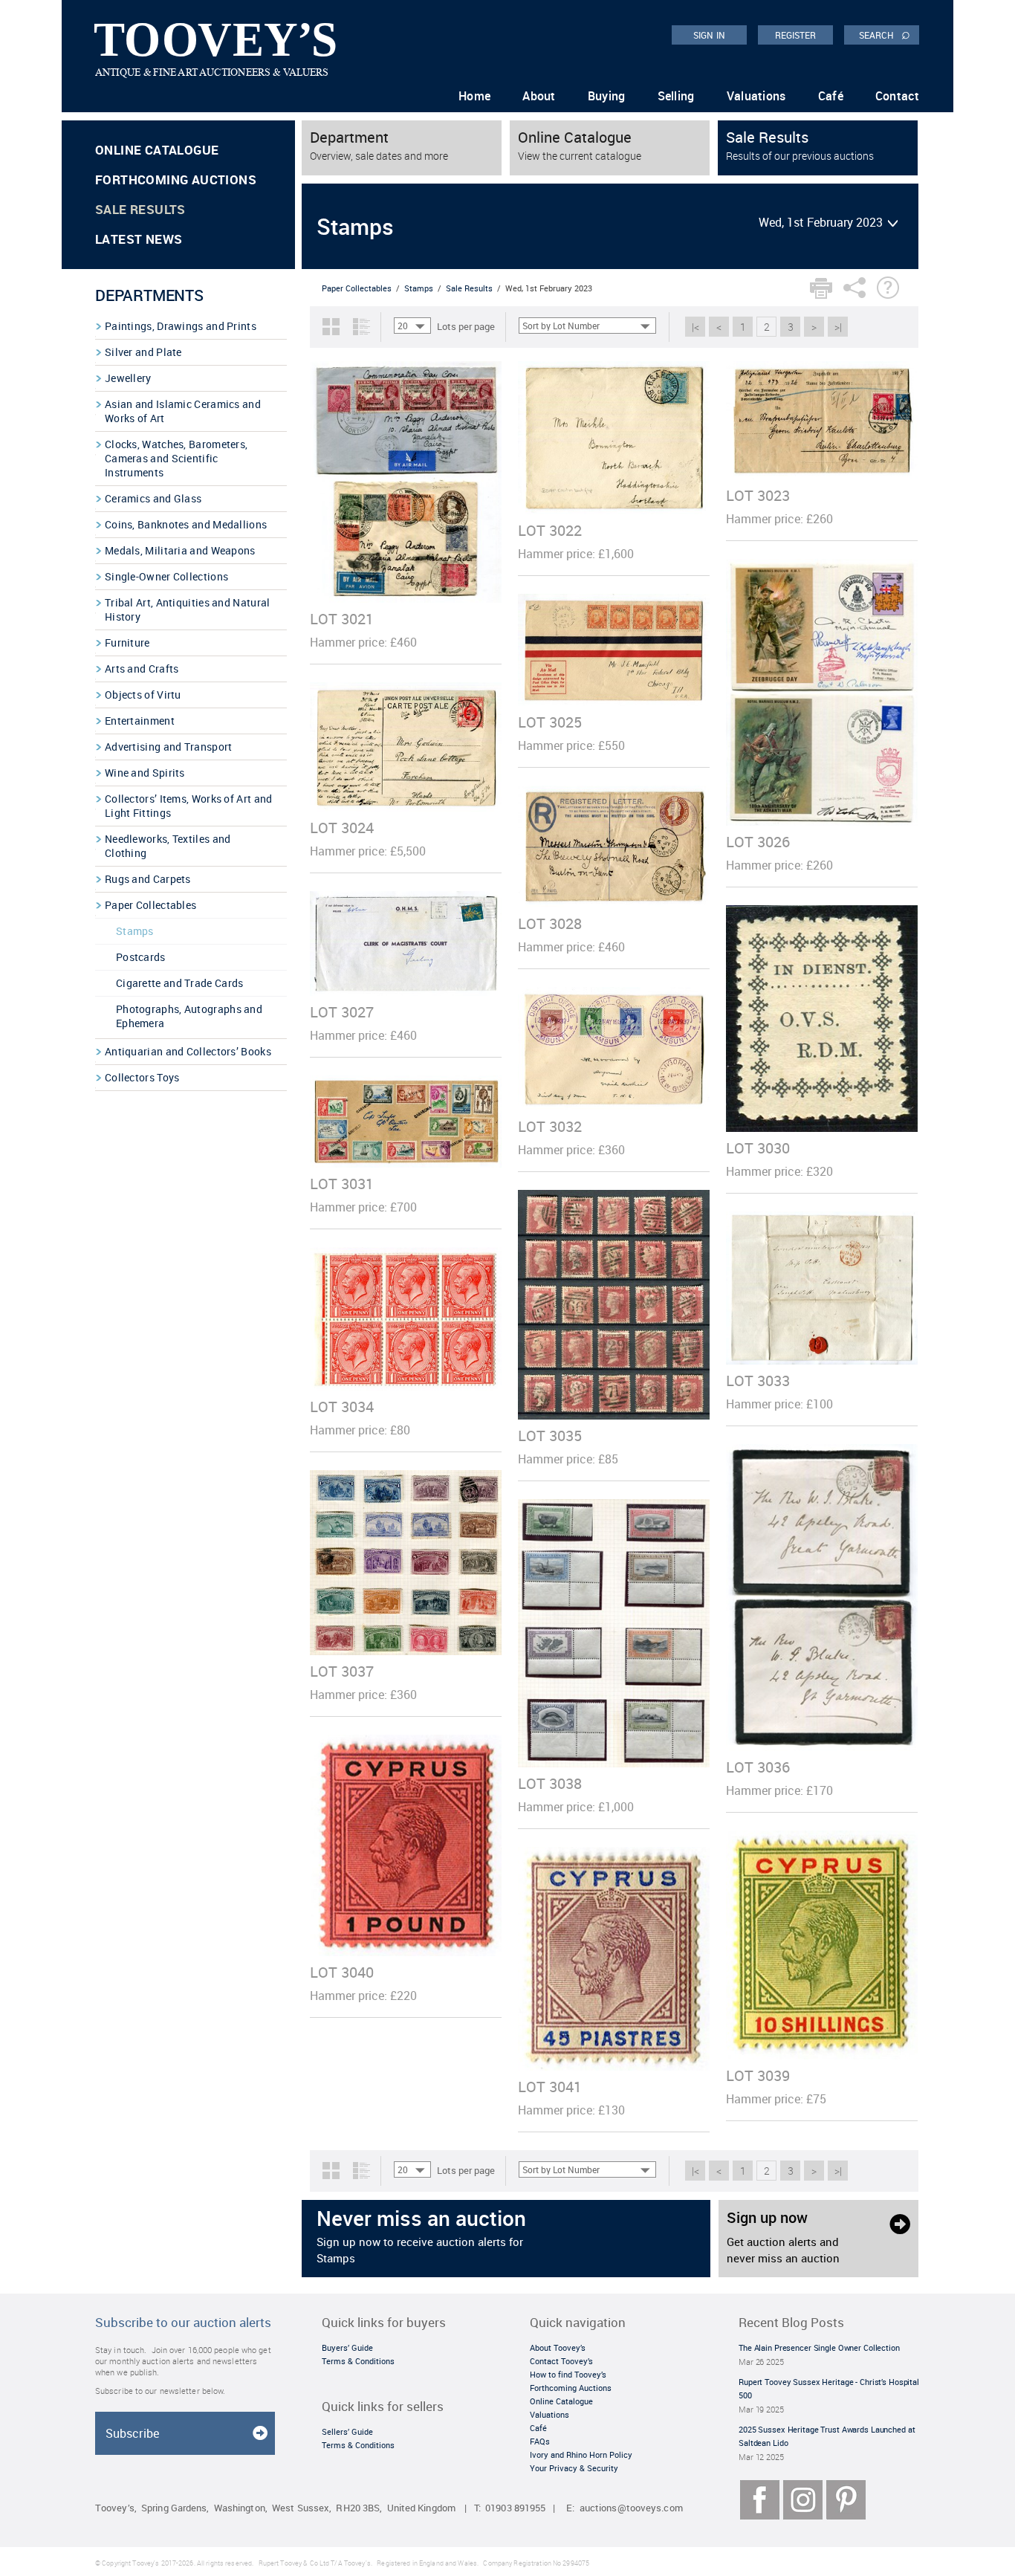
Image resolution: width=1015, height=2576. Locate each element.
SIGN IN (709, 35)
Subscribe (132, 2433)
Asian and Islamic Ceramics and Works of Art (183, 411)
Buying (607, 96)
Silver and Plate (143, 352)
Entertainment (140, 721)
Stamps (135, 931)
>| (838, 327)
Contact (897, 96)
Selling (676, 96)
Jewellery (128, 378)
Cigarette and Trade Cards (180, 983)
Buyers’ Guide (347, 2347)
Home (474, 96)
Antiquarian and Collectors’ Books (188, 1051)
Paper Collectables (150, 905)
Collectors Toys (142, 1077)
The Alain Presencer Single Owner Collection (819, 2347)
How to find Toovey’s (568, 2374)
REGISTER (796, 35)
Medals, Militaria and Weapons (180, 550)
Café (831, 96)
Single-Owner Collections (166, 576)
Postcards (141, 957)
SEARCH (885, 34)
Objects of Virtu (143, 695)
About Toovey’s (558, 2347)
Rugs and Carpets (148, 879)
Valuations (756, 96)
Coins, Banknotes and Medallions (186, 524)
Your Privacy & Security (574, 2468)
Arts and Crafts (142, 669)
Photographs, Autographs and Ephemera (189, 1016)
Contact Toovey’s (561, 2361)
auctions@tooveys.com (631, 2508)
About (539, 96)
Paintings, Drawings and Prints (181, 326)
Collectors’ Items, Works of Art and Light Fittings (189, 806)
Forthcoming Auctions (176, 179)
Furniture (127, 643)
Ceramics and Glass (153, 498)
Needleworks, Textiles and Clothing (168, 846)
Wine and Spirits (145, 773)
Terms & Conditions (358, 2361)
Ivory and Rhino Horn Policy (581, 2454)
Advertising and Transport (169, 747)
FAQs (540, 2441)
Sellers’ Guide (347, 2431)
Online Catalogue (157, 150)
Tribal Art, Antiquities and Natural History (188, 609)
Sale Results (140, 209)
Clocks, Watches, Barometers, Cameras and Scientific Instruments (176, 458)
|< (695, 327)
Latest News (139, 239)
